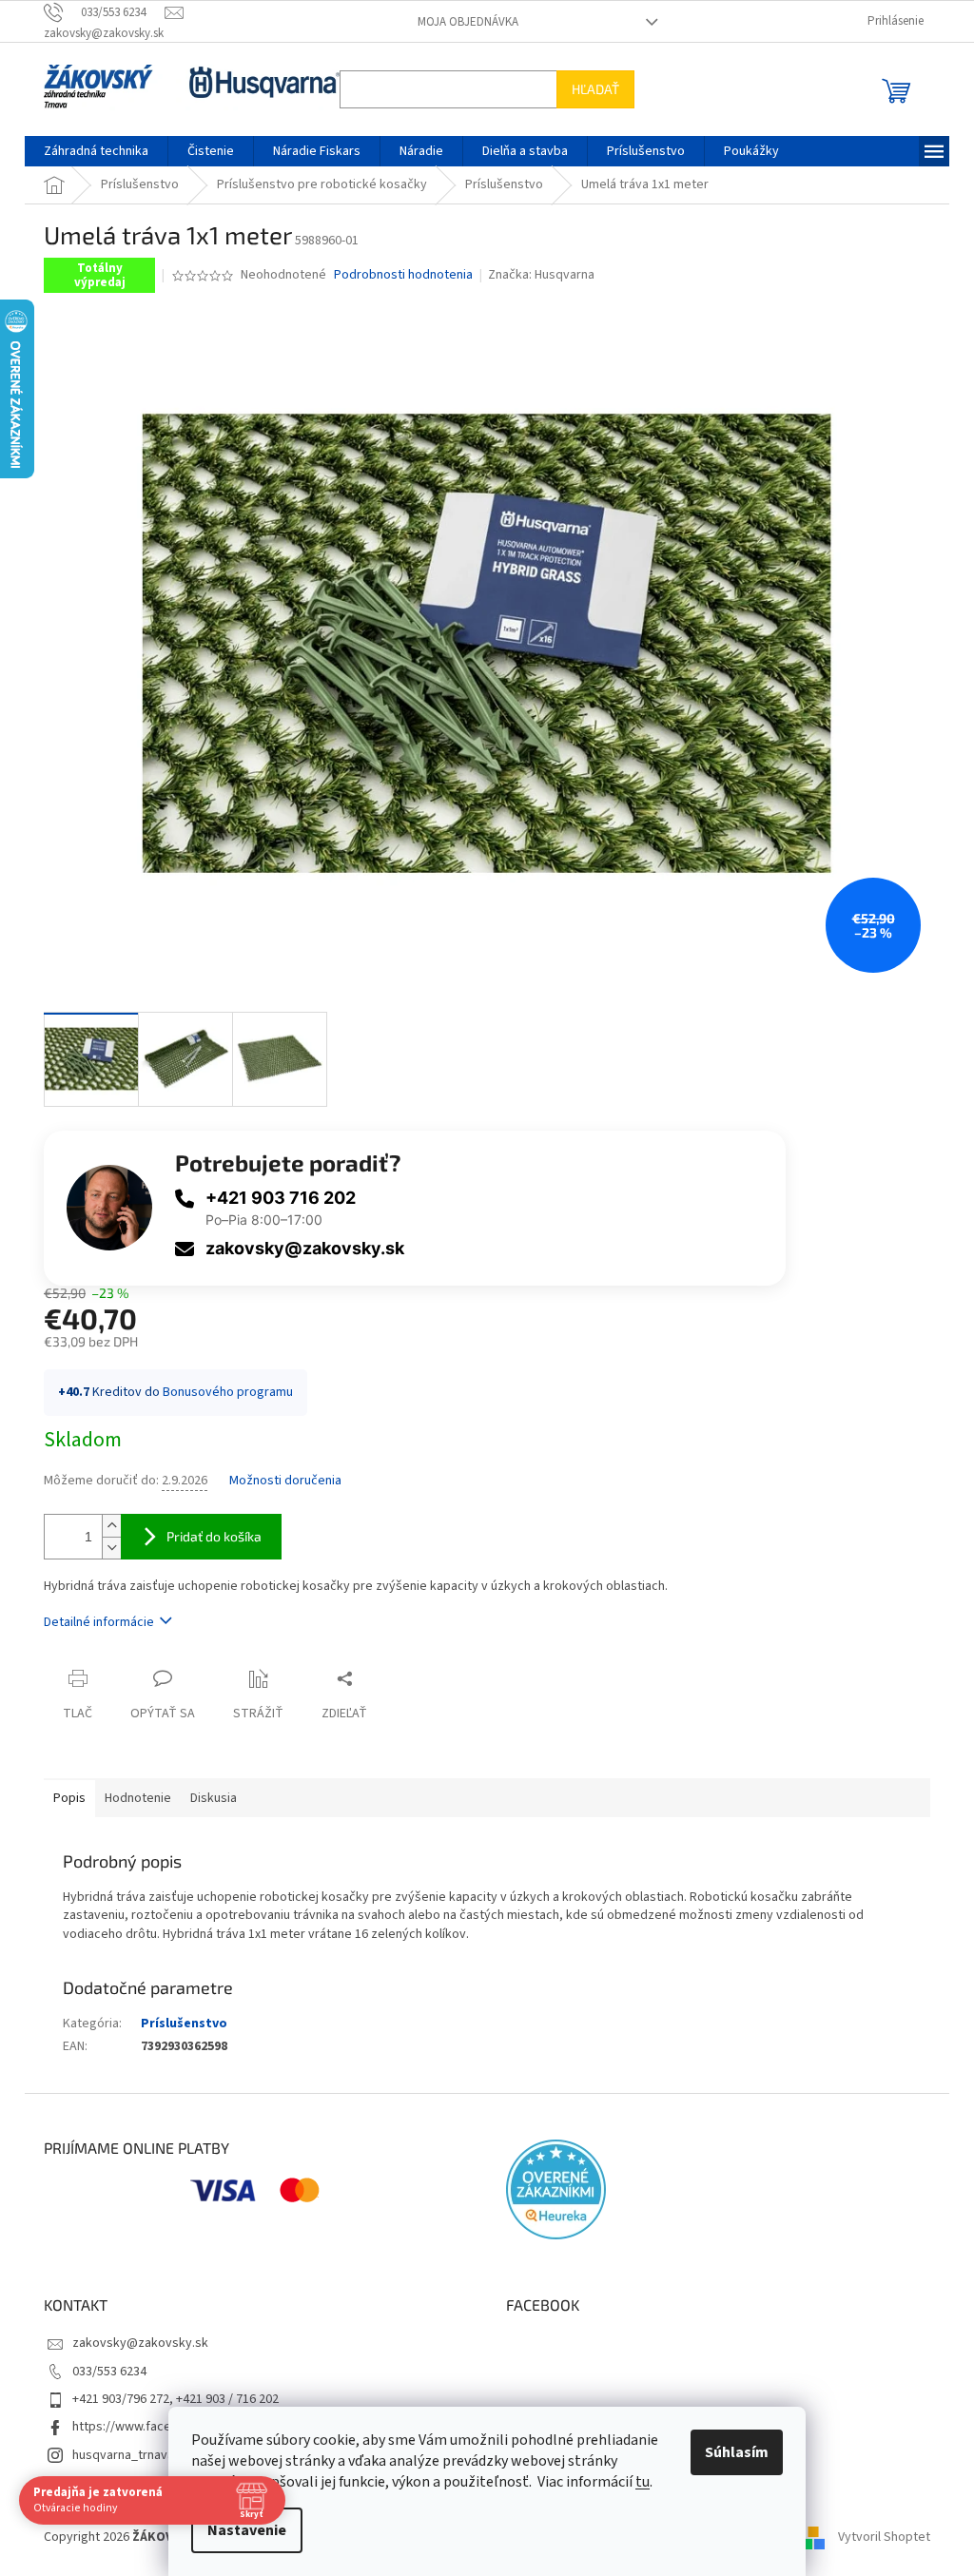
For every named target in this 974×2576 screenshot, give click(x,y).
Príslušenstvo (184, 2024)
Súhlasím (737, 2452)
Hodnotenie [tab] (138, 1798)
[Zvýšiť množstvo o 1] (111, 1526)
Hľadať (595, 89)
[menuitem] (96, 151)
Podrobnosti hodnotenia (403, 275)
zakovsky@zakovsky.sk (305, 1248)
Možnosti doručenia (285, 1481)
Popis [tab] (69, 1798)
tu (643, 2482)
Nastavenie (247, 2530)
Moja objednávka (468, 22)
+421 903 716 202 (281, 1198)
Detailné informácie (99, 1622)
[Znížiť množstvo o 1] (111, 1548)
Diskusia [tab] (214, 1798)
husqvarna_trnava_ (127, 2455)
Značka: (541, 275)
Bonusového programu (228, 1392)
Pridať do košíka (214, 1536)
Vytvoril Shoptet (884, 2537)
